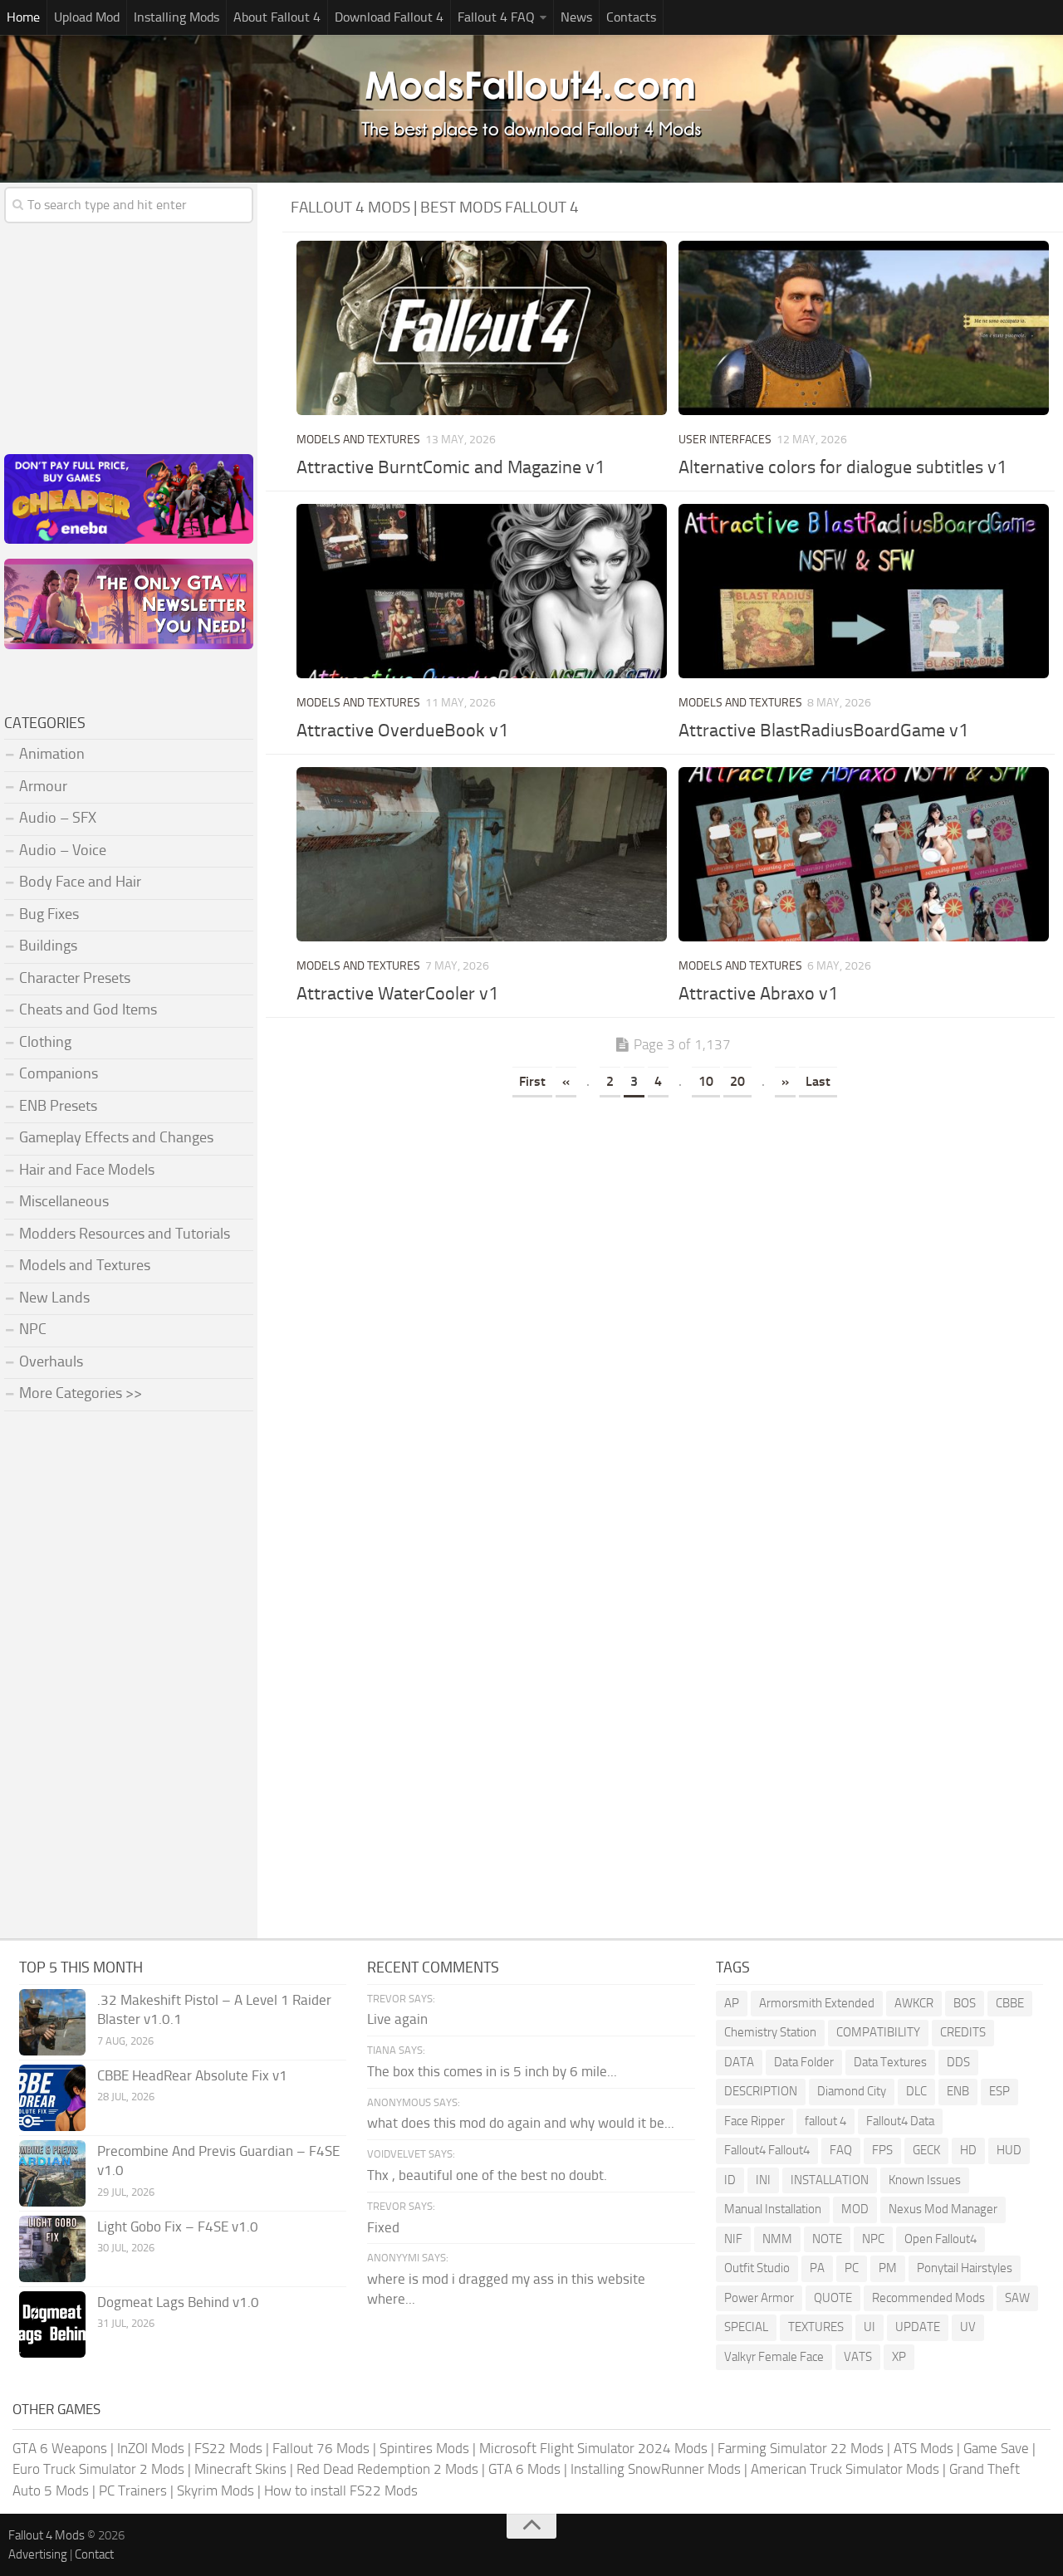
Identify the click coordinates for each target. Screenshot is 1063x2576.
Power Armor (759, 2298)
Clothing (45, 1042)
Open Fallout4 (941, 2239)
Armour (43, 786)
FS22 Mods (228, 2448)
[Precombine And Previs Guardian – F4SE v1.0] (52, 2173)
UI (870, 2327)
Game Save (996, 2448)
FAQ (841, 2150)
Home (23, 17)
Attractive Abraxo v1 (758, 994)
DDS (958, 2062)
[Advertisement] (673, 1227)
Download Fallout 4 (389, 17)
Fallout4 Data (900, 2121)
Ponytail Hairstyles (965, 2268)
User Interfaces (725, 440)
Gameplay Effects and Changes (116, 1137)
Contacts (631, 17)
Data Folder (804, 2062)
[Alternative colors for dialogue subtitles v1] (864, 328)
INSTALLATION (830, 2180)
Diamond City (852, 2091)
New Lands (54, 1298)
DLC (916, 2091)
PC (852, 2268)
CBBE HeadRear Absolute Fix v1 (192, 2075)
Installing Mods (176, 17)
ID (730, 2180)
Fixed (383, 2227)
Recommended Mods (928, 2298)
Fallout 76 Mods (321, 2448)
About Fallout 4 (277, 17)
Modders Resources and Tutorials (125, 1234)
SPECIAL (746, 2327)
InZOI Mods (151, 2448)
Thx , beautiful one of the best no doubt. (487, 2175)
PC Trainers (133, 2490)
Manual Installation (773, 2209)
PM (888, 2268)
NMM (777, 2239)
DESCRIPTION (761, 2091)
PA (817, 2268)
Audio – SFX (58, 818)
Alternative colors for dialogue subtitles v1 (843, 467)
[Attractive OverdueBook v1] (482, 591)
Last (818, 1081)
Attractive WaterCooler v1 (397, 994)
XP (899, 2357)
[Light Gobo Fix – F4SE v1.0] (52, 2249)
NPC (33, 1329)
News (576, 17)
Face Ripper (754, 2121)
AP (732, 2003)
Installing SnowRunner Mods (656, 2469)
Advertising (38, 2554)
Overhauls (51, 1361)
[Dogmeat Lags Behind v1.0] (52, 2324)
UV (968, 2327)
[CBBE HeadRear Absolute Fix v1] (52, 2098)
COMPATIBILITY (878, 2032)
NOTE (827, 2239)
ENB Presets (58, 1106)
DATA (739, 2062)
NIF (733, 2239)
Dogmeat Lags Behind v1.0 (178, 2302)
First (532, 1081)
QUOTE (833, 2298)
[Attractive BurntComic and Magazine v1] (482, 328)
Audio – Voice (63, 850)
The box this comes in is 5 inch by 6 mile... (492, 2071)
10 (706, 1081)
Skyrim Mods (216, 2490)
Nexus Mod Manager (943, 2209)
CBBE (1010, 2003)
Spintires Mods (424, 2448)
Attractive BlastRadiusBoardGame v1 (823, 731)
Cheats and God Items (88, 1009)
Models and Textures (358, 440)
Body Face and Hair (80, 882)
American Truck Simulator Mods (845, 2469)
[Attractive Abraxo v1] (864, 854)
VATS (858, 2357)
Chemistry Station (770, 2032)
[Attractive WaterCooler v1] (482, 854)
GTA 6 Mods (524, 2469)
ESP (999, 2091)
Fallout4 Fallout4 (767, 2150)
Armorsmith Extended (817, 2003)
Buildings (48, 946)
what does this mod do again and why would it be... (521, 2123)
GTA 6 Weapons (60, 2448)
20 (737, 1081)
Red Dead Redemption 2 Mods (387, 2469)
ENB (958, 2091)
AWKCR (914, 2003)
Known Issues (925, 2180)
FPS (882, 2150)
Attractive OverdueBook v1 (402, 731)
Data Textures (890, 2062)
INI (763, 2180)
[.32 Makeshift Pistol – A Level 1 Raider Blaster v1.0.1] (52, 2022)
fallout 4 (825, 2121)
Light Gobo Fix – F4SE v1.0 (178, 2227)
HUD (1009, 2150)
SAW (1017, 2298)
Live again (397, 2019)
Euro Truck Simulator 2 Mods (98, 2469)
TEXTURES (816, 2327)
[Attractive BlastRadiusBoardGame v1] (864, 591)
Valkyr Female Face (774, 2357)
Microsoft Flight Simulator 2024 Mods (593, 2448)
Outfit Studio (757, 2268)
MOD (855, 2209)
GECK (926, 2150)
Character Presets (75, 978)
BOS (965, 2003)
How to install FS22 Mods (341, 2490)
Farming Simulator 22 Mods (801, 2448)
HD (968, 2150)
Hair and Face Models (87, 1170)
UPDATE (918, 2327)
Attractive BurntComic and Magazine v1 (451, 467)
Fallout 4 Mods (47, 2535)
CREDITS (963, 2032)
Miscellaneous (64, 1201)
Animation (52, 754)
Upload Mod (87, 17)
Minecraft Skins (240, 2469)
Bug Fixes (49, 914)
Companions (59, 1073)
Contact (94, 2554)
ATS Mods (923, 2448)
